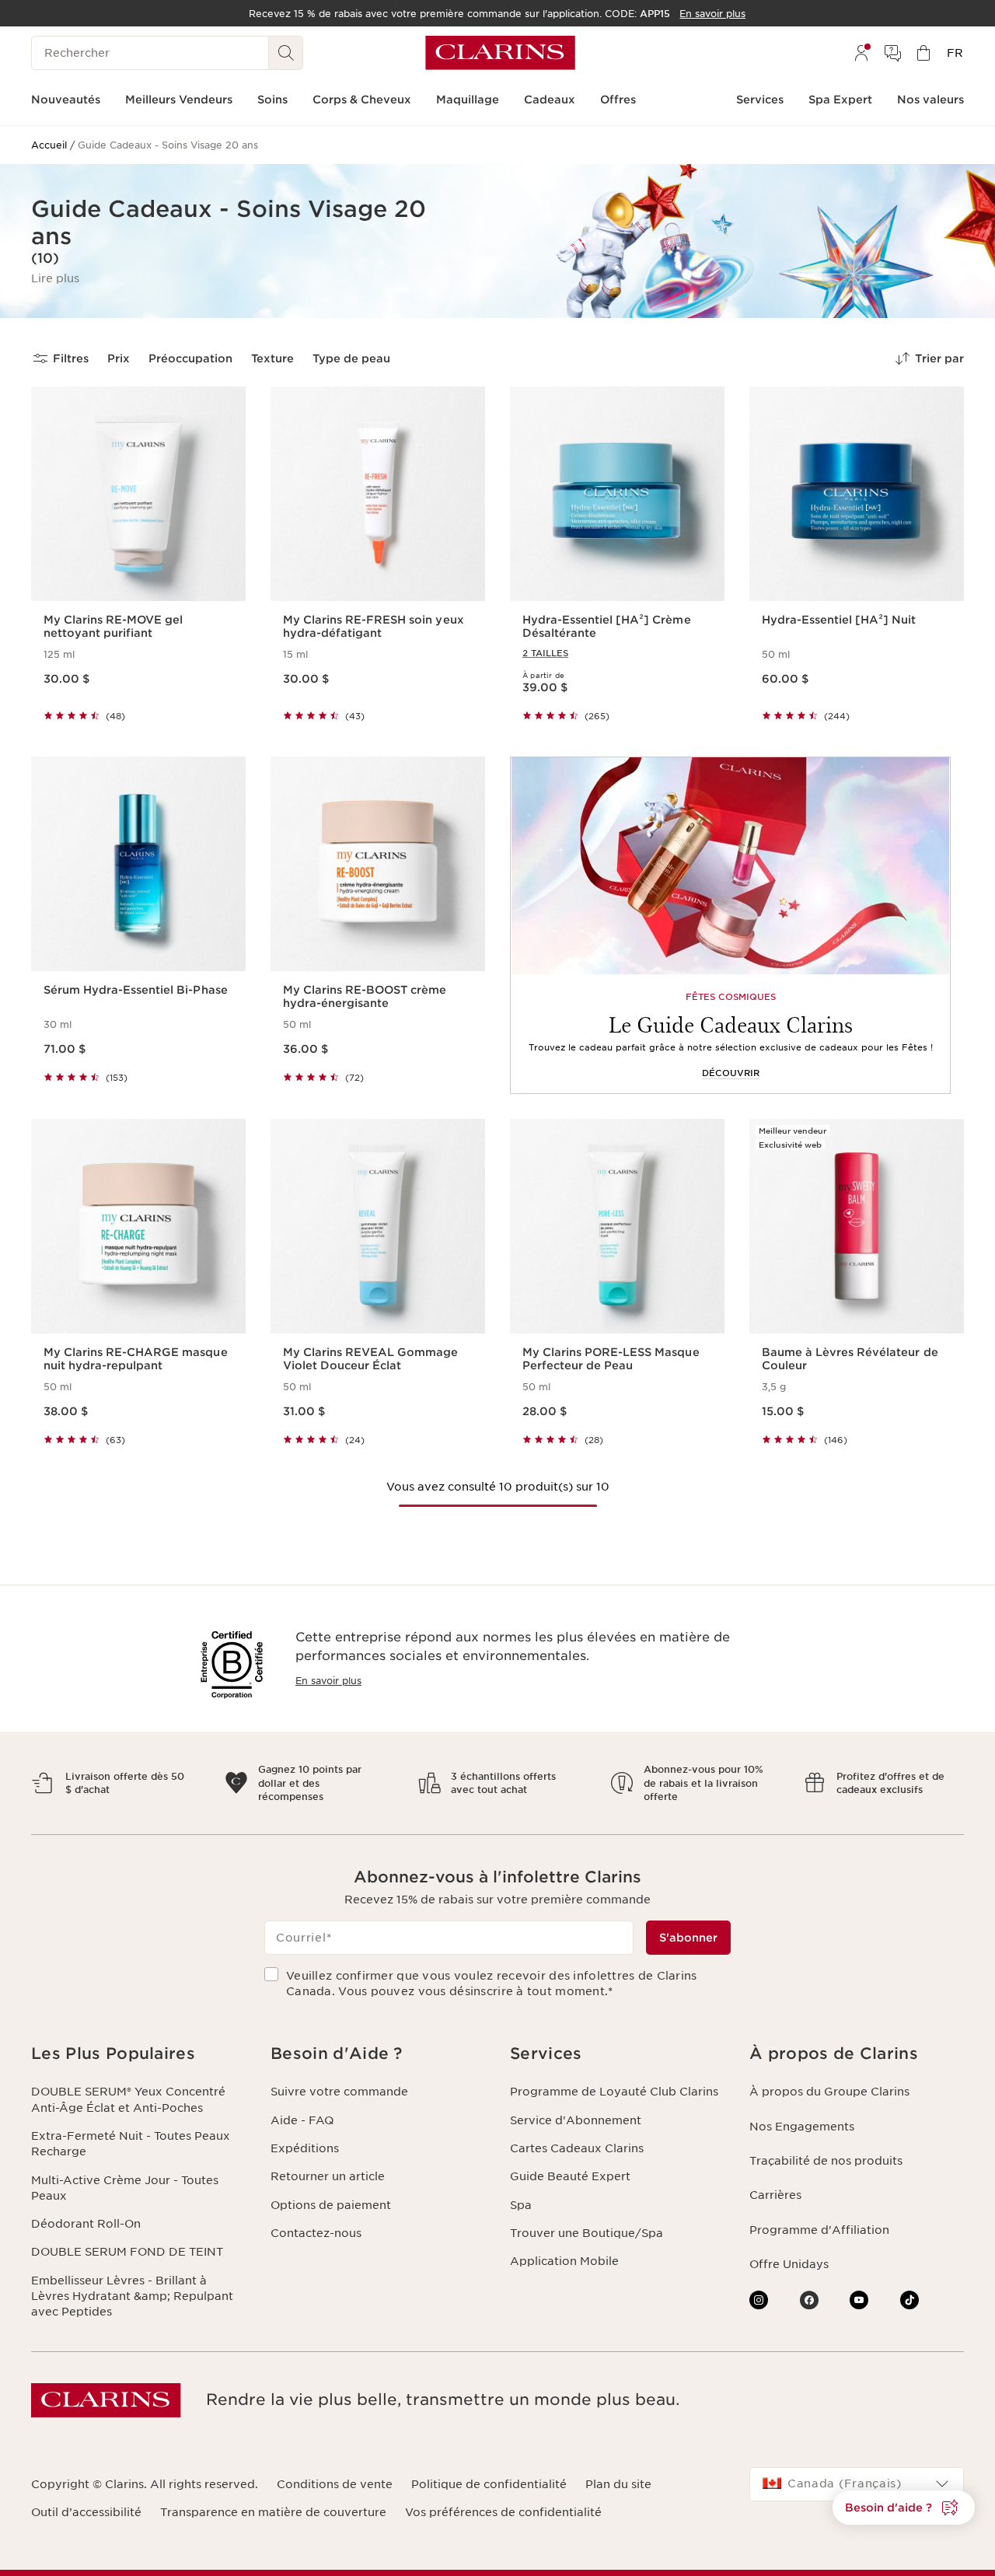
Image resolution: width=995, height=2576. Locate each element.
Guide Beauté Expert (570, 2176)
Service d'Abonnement (576, 2120)
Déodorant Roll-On (86, 2224)
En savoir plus (328, 1681)
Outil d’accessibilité (86, 2512)
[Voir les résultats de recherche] (286, 53)
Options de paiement (331, 2205)
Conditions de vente (335, 2484)
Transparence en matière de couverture (273, 2512)
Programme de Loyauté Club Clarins (614, 2092)
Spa (521, 2205)
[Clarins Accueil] (500, 53)
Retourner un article (328, 2176)
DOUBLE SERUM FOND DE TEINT (127, 2252)
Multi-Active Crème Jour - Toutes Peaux (125, 2188)
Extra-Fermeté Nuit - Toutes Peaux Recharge (131, 2144)
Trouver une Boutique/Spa (587, 2233)
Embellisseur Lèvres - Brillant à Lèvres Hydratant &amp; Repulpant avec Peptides (132, 2296)
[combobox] (857, 2484)
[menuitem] (861, 53)
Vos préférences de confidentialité (503, 2512)
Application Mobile (564, 2261)
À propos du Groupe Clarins (829, 2092)
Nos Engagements (802, 2127)
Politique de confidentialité (489, 2484)
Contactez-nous (316, 2233)
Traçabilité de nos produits (826, 2161)
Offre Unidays (789, 2264)
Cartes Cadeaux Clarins (577, 2148)
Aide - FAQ (302, 2120)
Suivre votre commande (339, 2092)
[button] (55, 278)
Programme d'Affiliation (819, 2230)
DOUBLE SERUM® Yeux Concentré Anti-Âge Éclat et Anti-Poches (128, 2099)
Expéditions (305, 2148)
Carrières (775, 2195)
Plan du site (618, 2484)
